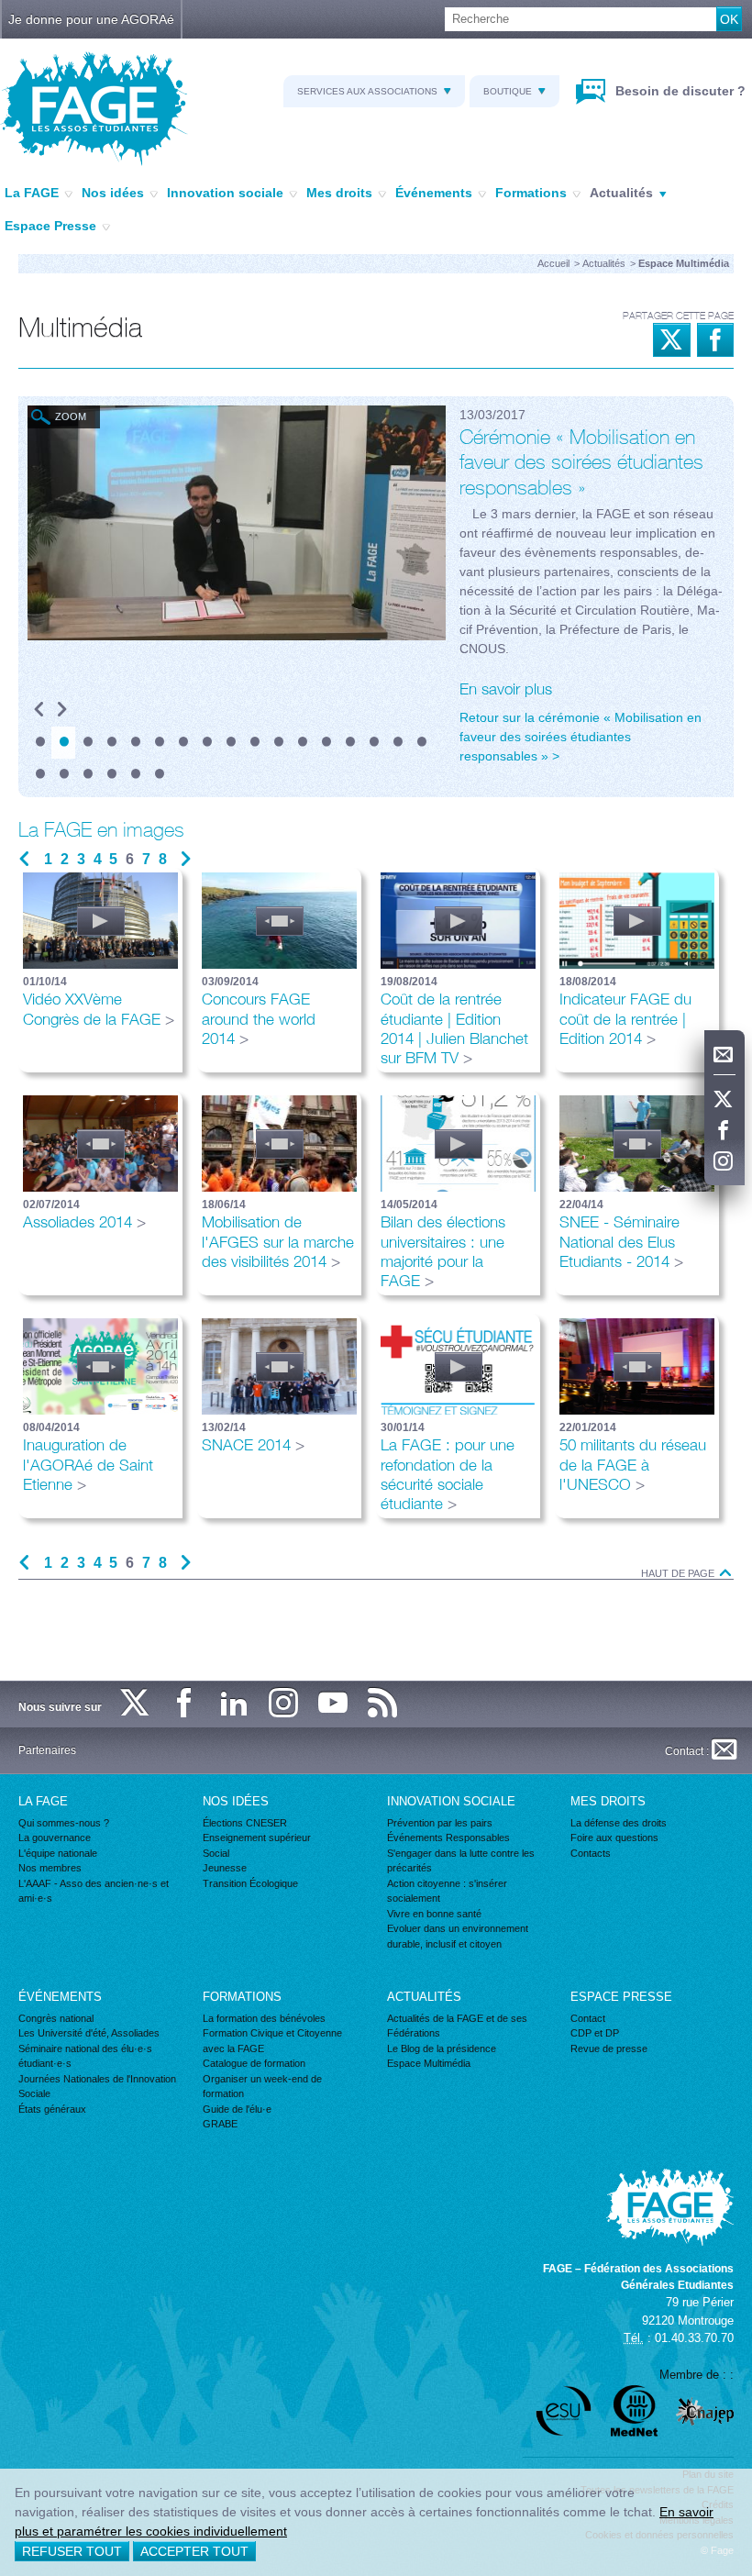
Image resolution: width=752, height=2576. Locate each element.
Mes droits (339, 193)
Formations (531, 193)
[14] (349, 743)
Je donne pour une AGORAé (91, 19)
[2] (63, 743)
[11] (278, 743)
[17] (421, 743)
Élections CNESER (245, 1823)
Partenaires (47, 1750)
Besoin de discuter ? (679, 91)
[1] (39, 743)
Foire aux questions (614, 1838)
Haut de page (679, 1574)
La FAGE (32, 193)
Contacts (591, 1853)
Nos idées (113, 193)
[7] (182, 743)
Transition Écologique (250, 1883)
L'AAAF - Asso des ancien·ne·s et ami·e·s (94, 1891)
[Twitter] (724, 1100)
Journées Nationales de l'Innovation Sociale (97, 2087)
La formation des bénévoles (264, 2018)
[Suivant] (62, 711)
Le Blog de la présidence (442, 2049)
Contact (588, 2018)
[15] (373, 743)
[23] (159, 775)
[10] (254, 743)
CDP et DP (595, 2033)
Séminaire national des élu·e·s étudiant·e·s (85, 2056)
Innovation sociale (225, 193)
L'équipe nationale (58, 1853)
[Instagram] (724, 1162)
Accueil (553, 263)
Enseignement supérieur (257, 1838)
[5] (135, 743)
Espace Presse (50, 226)
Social (216, 1853)
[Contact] (724, 1055)
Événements (434, 193)
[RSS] (383, 1704)
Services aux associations (367, 91)
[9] (230, 743)
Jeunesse (225, 1868)
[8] (206, 743)
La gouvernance (55, 1838)
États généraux (52, 2109)
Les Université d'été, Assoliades (89, 2033)
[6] (159, 743)
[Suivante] (186, 860)
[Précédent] (39, 711)
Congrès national (56, 2018)
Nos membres (50, 1868)
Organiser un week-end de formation (262, 2087)
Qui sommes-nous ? (64, 1823)
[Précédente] (24, 860)
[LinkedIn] (235, 1704)
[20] (87, 775)
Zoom (71, 416)
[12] (302, 743)
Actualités (621, 193)
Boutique (508, 91)
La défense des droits (619, 1823)
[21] (111, 775)
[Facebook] (724, 1131)
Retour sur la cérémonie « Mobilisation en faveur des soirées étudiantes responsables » (581, 737)
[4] (111, 743)
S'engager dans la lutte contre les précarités (461, 1861)
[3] (87, 743)
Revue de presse (609, 2049)
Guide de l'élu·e (237, 2109)
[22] (135, 775)
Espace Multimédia (429, 2063)
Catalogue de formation (254, 2063)
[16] (397, 743)
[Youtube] (334, 1704)
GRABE (220, 2124)
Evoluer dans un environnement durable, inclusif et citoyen (458, 1936)
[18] (39, 775)
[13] (326, 743)
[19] (63, 775)
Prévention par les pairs (440, 1823)
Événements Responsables (448, 1838)
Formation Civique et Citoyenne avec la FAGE (272, 2041)
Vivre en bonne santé (434, 1914)
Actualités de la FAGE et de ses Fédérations (457, 2026)
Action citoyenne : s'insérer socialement (447, 1891)
